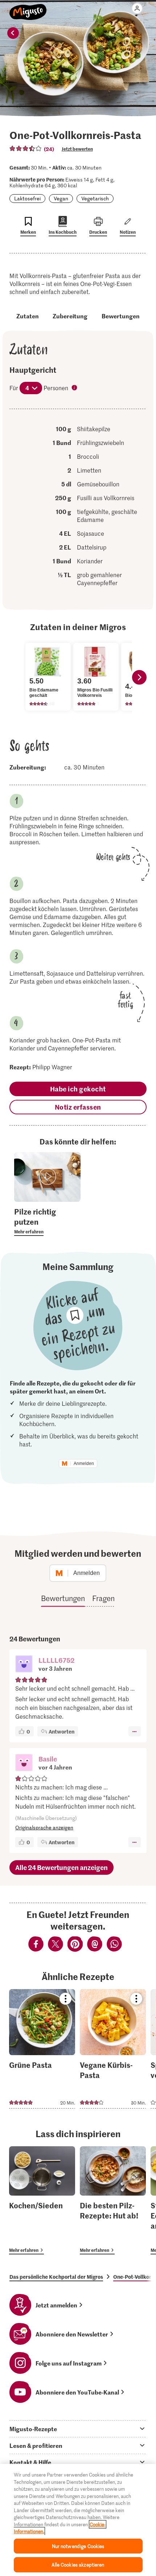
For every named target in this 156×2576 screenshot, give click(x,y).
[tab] (78, 2429)
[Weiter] (139, 677)
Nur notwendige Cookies (78, 2546)
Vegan (61, 198)
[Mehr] (134, 1731)
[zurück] (13, 33)
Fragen (103, 1598)
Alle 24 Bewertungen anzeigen (61, 1867)
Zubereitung (70, 316)
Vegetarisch (95, 198)
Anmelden (84, 1463)
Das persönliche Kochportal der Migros (56, 2277)
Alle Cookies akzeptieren (78, 2565)
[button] (24, 1665)
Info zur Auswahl (75, 388)
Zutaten (28, 316)
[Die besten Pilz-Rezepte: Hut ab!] (113, 2201)
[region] (78, 2520)
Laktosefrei (27, 198)
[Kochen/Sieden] (42, 2201)
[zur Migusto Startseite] (28, 8)
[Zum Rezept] (42, 2049)
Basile (48, 1759)
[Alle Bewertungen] (26, 148)
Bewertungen (121, 316)
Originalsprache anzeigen (44, 1827)
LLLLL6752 (56, 1660)
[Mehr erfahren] (47, 1221)
